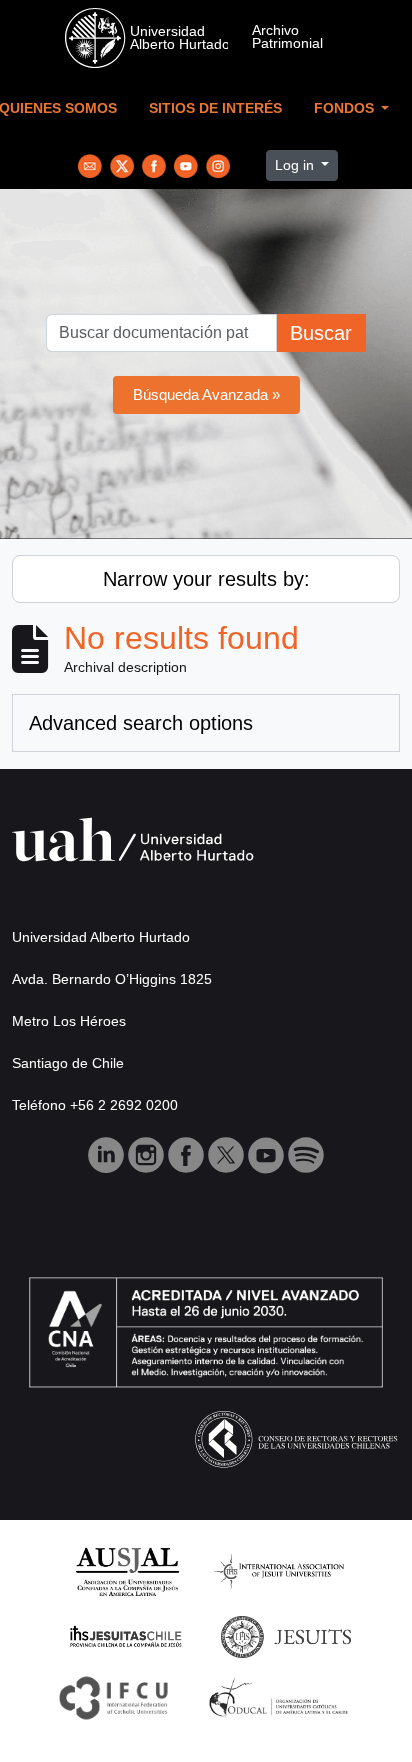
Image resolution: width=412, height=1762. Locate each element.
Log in (296, 165)
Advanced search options (141, 723)
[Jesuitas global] (286, 1635)
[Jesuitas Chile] (126, 1635)
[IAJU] (279, 1570)
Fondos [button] (346, 108)
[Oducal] (281, 1696)
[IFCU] (114, 1696)
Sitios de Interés (215, 108)
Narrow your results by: (206, 579)
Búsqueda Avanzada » (206, 394)
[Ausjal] (126, 1570)
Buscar (321, 333)
